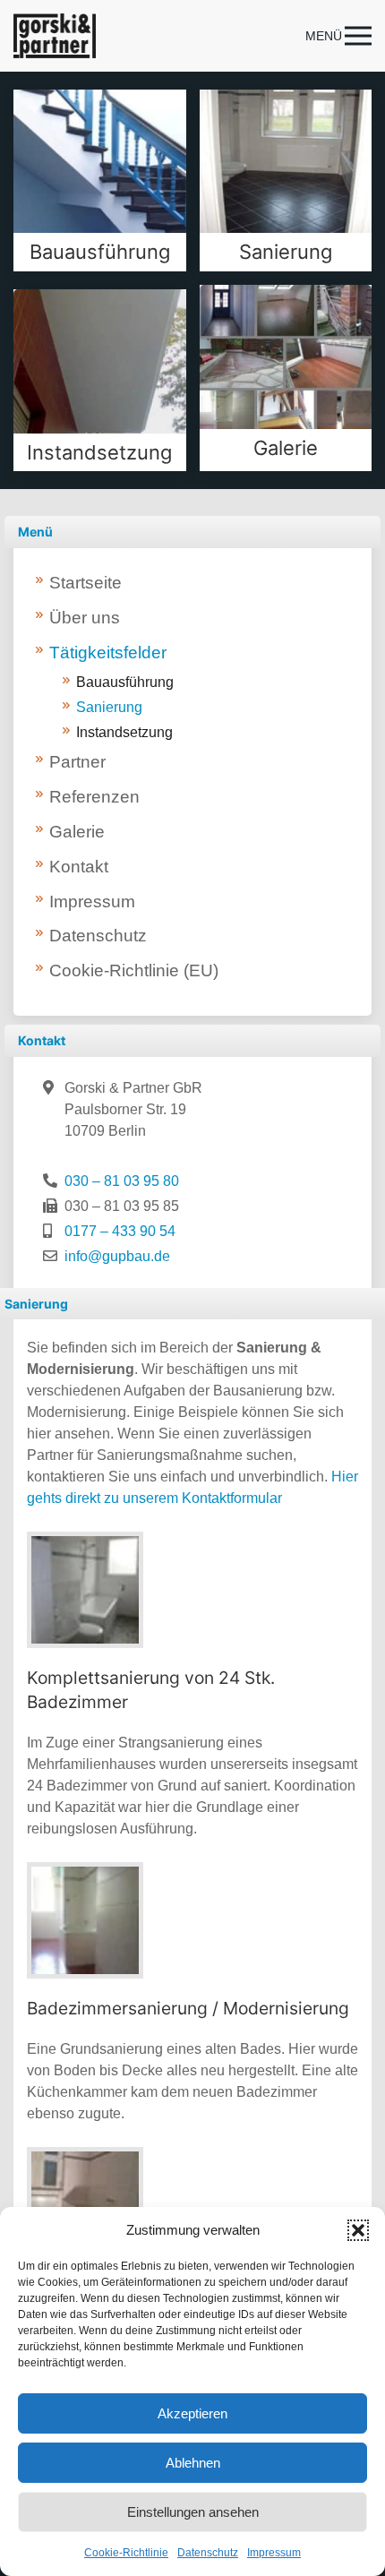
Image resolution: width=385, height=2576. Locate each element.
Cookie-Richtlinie (126, 2553)
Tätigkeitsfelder (108, 653)
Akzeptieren (192, 2413)
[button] (358, 2230)
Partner (77, 762)
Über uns (85, 618)
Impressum (274, 2553)
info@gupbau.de (117, 1256)
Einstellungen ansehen (193, 2512)
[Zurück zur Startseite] (55, 36)
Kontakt (79, 867)
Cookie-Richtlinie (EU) (134, 970)
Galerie (77, 832)
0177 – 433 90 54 (120, 1231)
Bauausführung (125, 682)
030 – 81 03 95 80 (122, 1181)
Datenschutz (208, 2553)
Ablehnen (193, 2463)
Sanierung (109, 707)
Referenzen (94, 797)
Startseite (86, 583)
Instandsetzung (124, 732)
